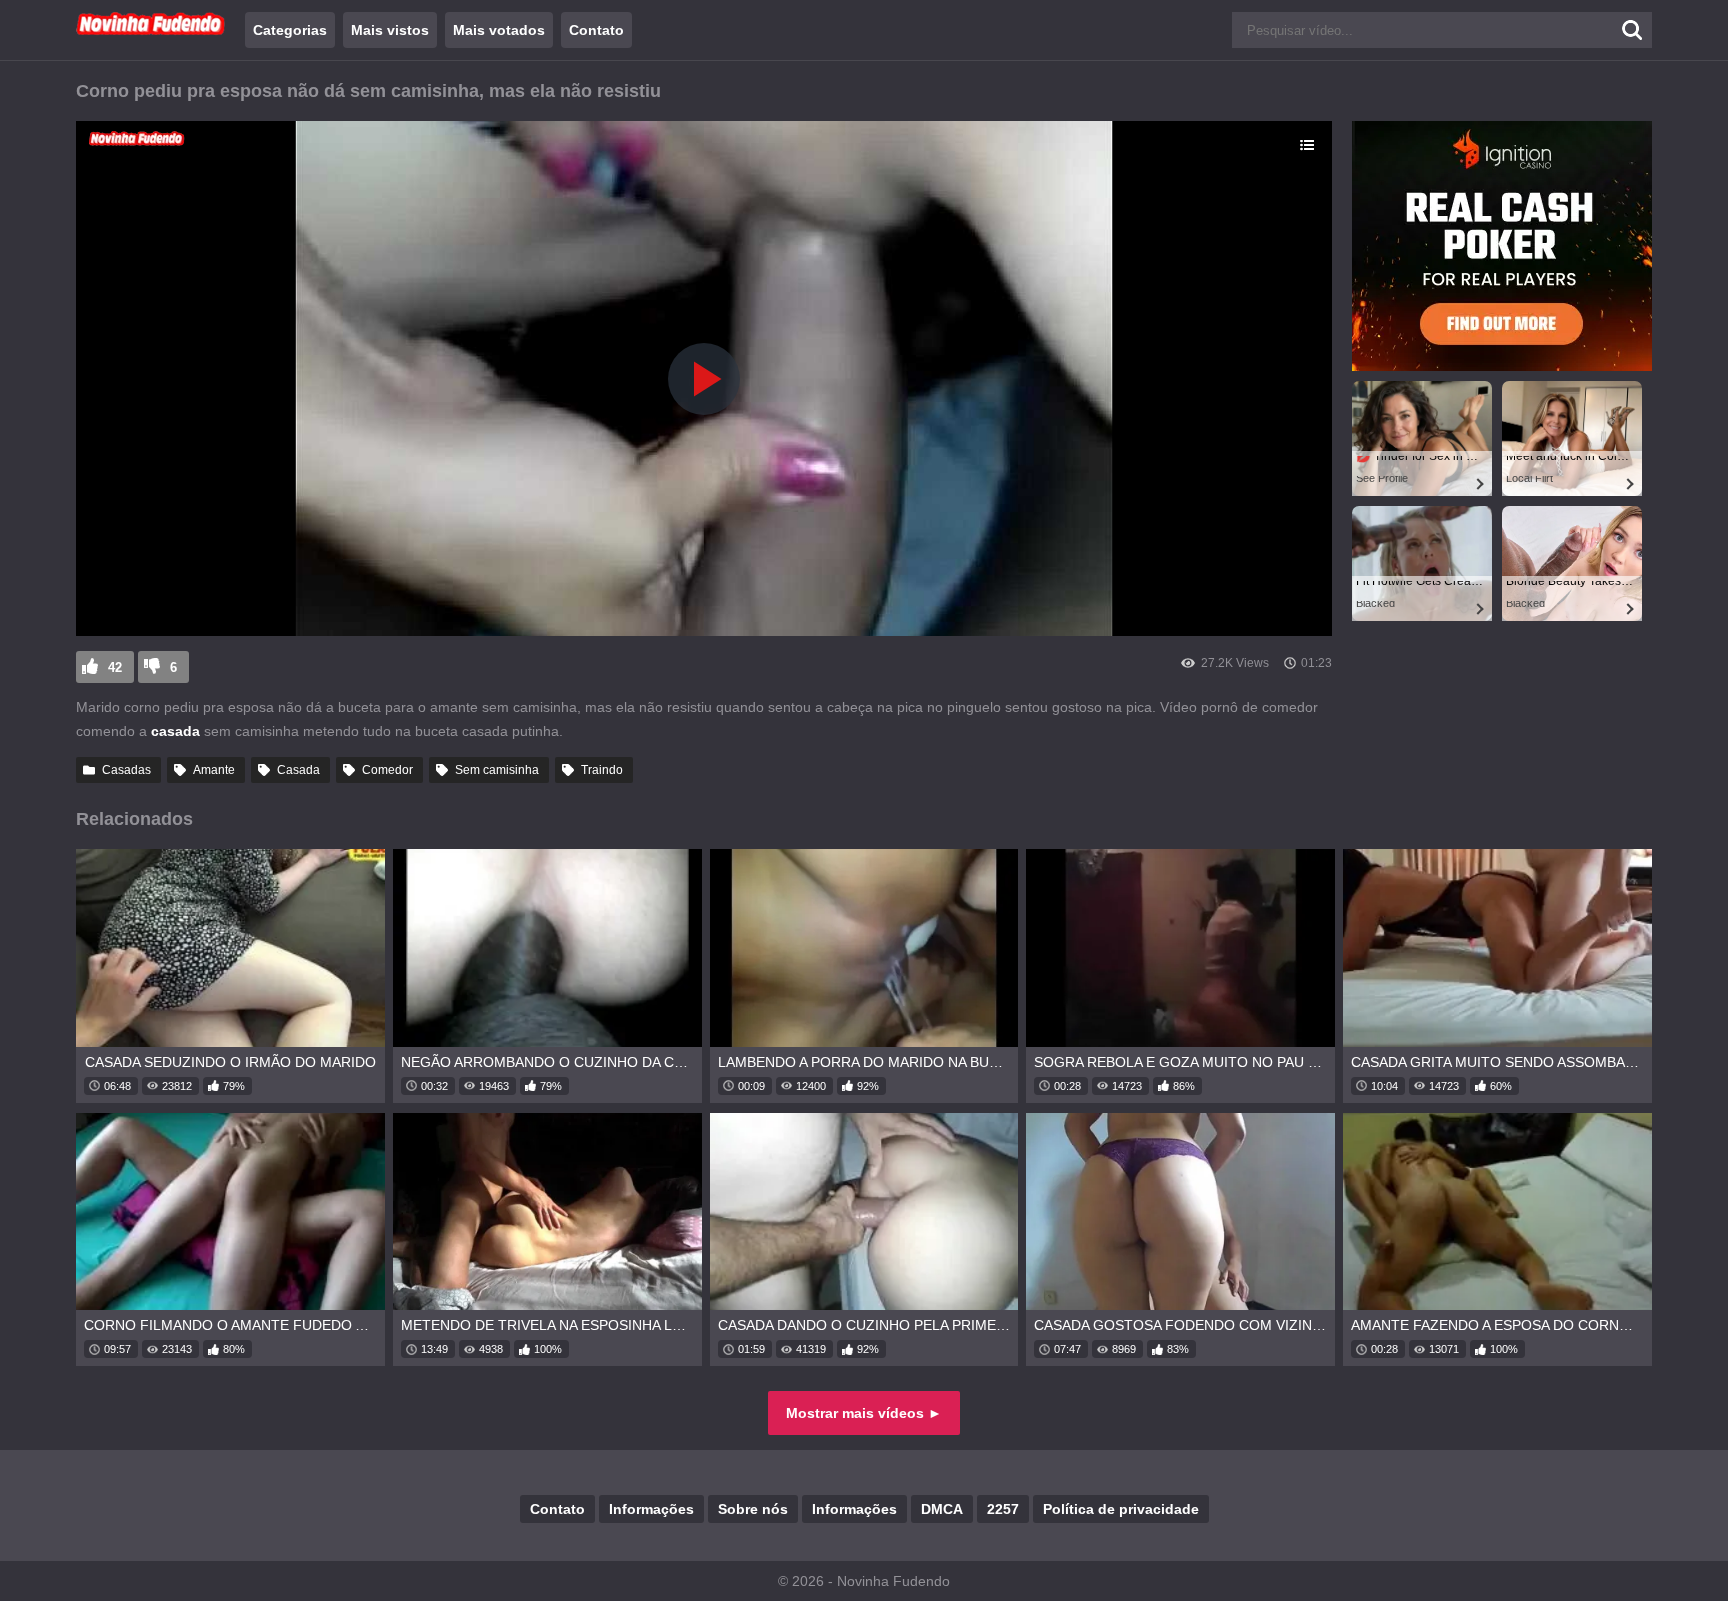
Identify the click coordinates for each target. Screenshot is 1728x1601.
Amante (214, 770)
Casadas (126, 770)
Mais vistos (390, 30)
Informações (651, 1509)
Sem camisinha (497, 770)
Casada (298, 770)
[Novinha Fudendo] (151, 31)
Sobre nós (753, 1509)
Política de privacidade (1121, 1509)
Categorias (290, 30)
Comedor (387, 770)
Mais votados (499, 30)
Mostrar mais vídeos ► (864, 1413)
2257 (1003, 1509)
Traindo (602, 770)
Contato (596, 30)
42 (115, 667)
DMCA (942, 1509)
